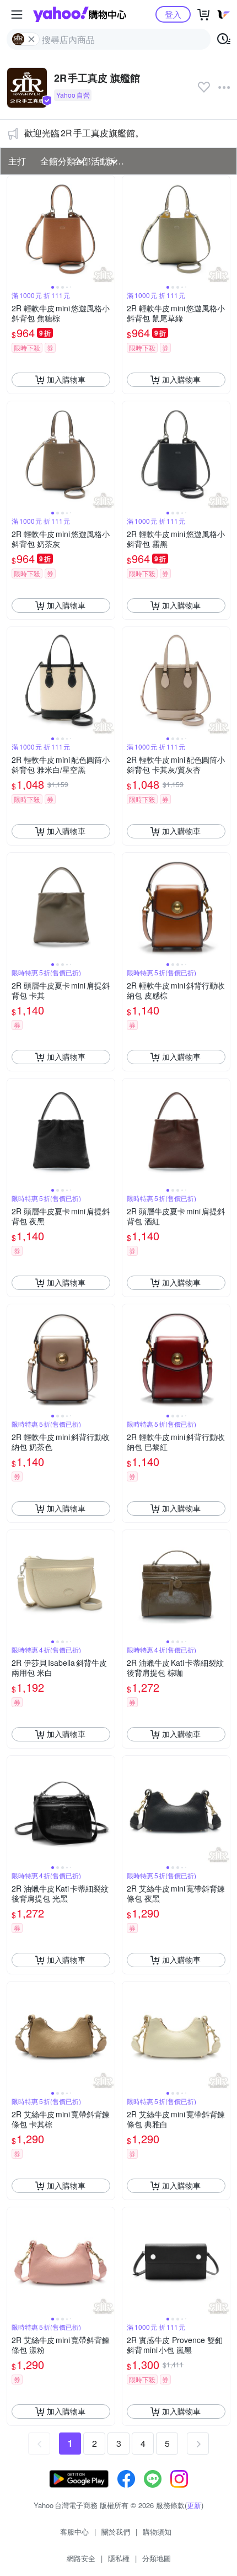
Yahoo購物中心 (80, 14)
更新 (194, 2505)
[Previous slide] (14, 229)
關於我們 (116, 2532)
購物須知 (157, 2532)
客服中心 (74, 2532)
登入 (173, 14)
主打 (17, 161)
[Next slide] (107, 229)
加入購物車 (66, 379)
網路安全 (81, 2558)
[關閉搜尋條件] (31, 39)
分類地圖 (157, 2558)
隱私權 (119, 2558)
